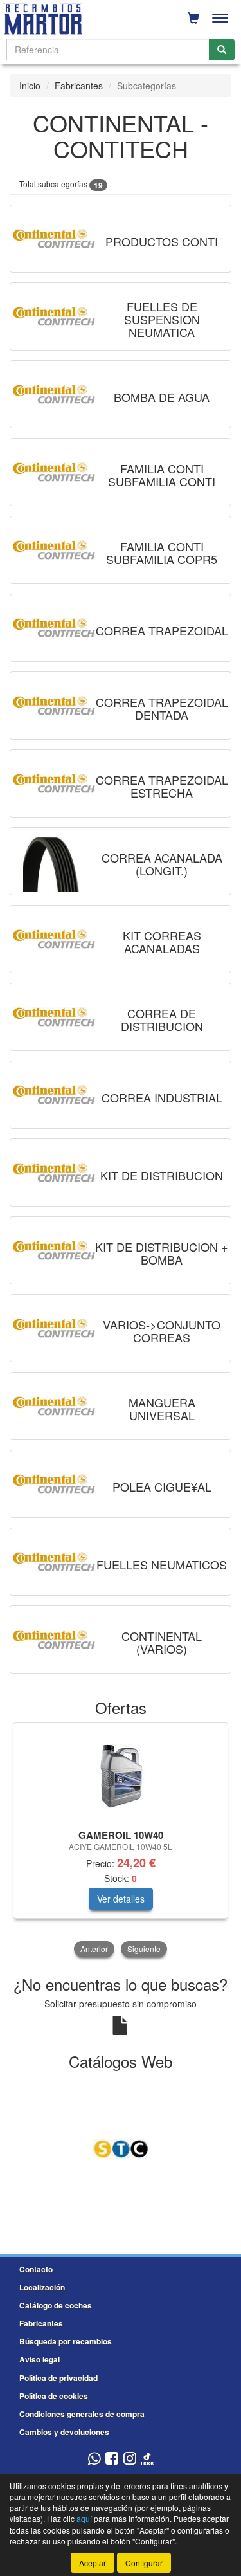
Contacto (36, 2269)
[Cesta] (193, 18)
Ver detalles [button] (121, 1899)
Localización (42, 2287)
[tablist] (121, 1841)
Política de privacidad (58, 2378)
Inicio (30, 86)
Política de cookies (54, 2396)
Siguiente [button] (144, 1949)
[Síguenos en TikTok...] (147, 2459)
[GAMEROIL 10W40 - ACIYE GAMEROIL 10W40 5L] (121, 1774)
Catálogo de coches (56, 2305)
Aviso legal (40, 2359)
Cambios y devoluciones (64, 2432)
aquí (84, 2518)
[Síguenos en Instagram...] (130, 2459)
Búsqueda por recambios (66, 2341)
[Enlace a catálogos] (121, 2148)
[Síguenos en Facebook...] (112, 2459)
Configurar (144, 2563)
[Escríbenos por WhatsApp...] (94, 2459)
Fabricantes (79, 86)
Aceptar (93, 2563)
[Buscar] (222, 50)
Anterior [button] (94, 1949)
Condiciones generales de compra (82, 2414)
